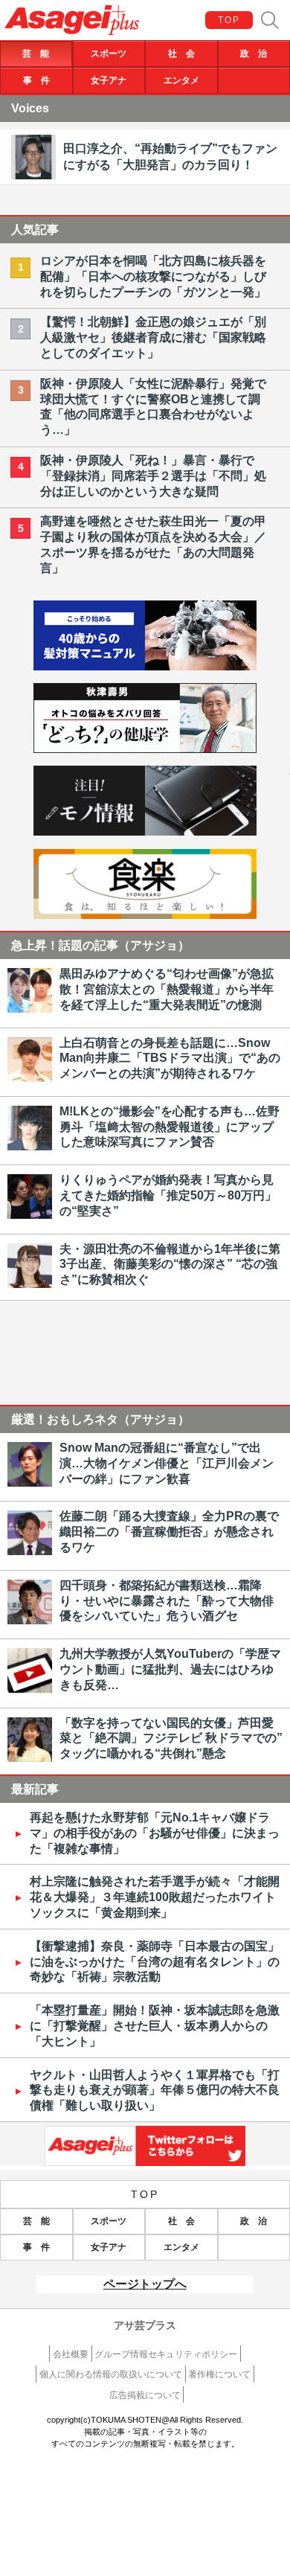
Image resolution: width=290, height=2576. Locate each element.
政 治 (254, 54)
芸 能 (36, 54)
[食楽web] (145, 915)
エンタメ (181, 80)
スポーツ (109, 54)
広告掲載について (145, 2395)
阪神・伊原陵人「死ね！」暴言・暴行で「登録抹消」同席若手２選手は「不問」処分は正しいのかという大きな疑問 (153, 476)
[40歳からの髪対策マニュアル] (145, 666)
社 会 (181, 54)
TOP (229, 20)
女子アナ (109, 80)
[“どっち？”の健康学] (145, 749)
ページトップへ (145, 2284)
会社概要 (71, 2354)
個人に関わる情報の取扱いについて (111, 2374)
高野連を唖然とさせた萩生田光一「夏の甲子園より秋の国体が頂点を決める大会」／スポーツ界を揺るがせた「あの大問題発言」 (153, 544)
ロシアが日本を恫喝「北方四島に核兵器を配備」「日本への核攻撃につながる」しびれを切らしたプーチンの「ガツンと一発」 (153, 276)
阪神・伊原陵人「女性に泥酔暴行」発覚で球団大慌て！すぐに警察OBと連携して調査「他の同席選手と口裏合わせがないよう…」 (153, 407)
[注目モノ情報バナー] (145, 832)
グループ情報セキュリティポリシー (166, 2354)
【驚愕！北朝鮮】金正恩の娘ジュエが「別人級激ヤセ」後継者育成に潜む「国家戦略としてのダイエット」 (153, 337)
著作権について (219, 2374)
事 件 (36, 80)
